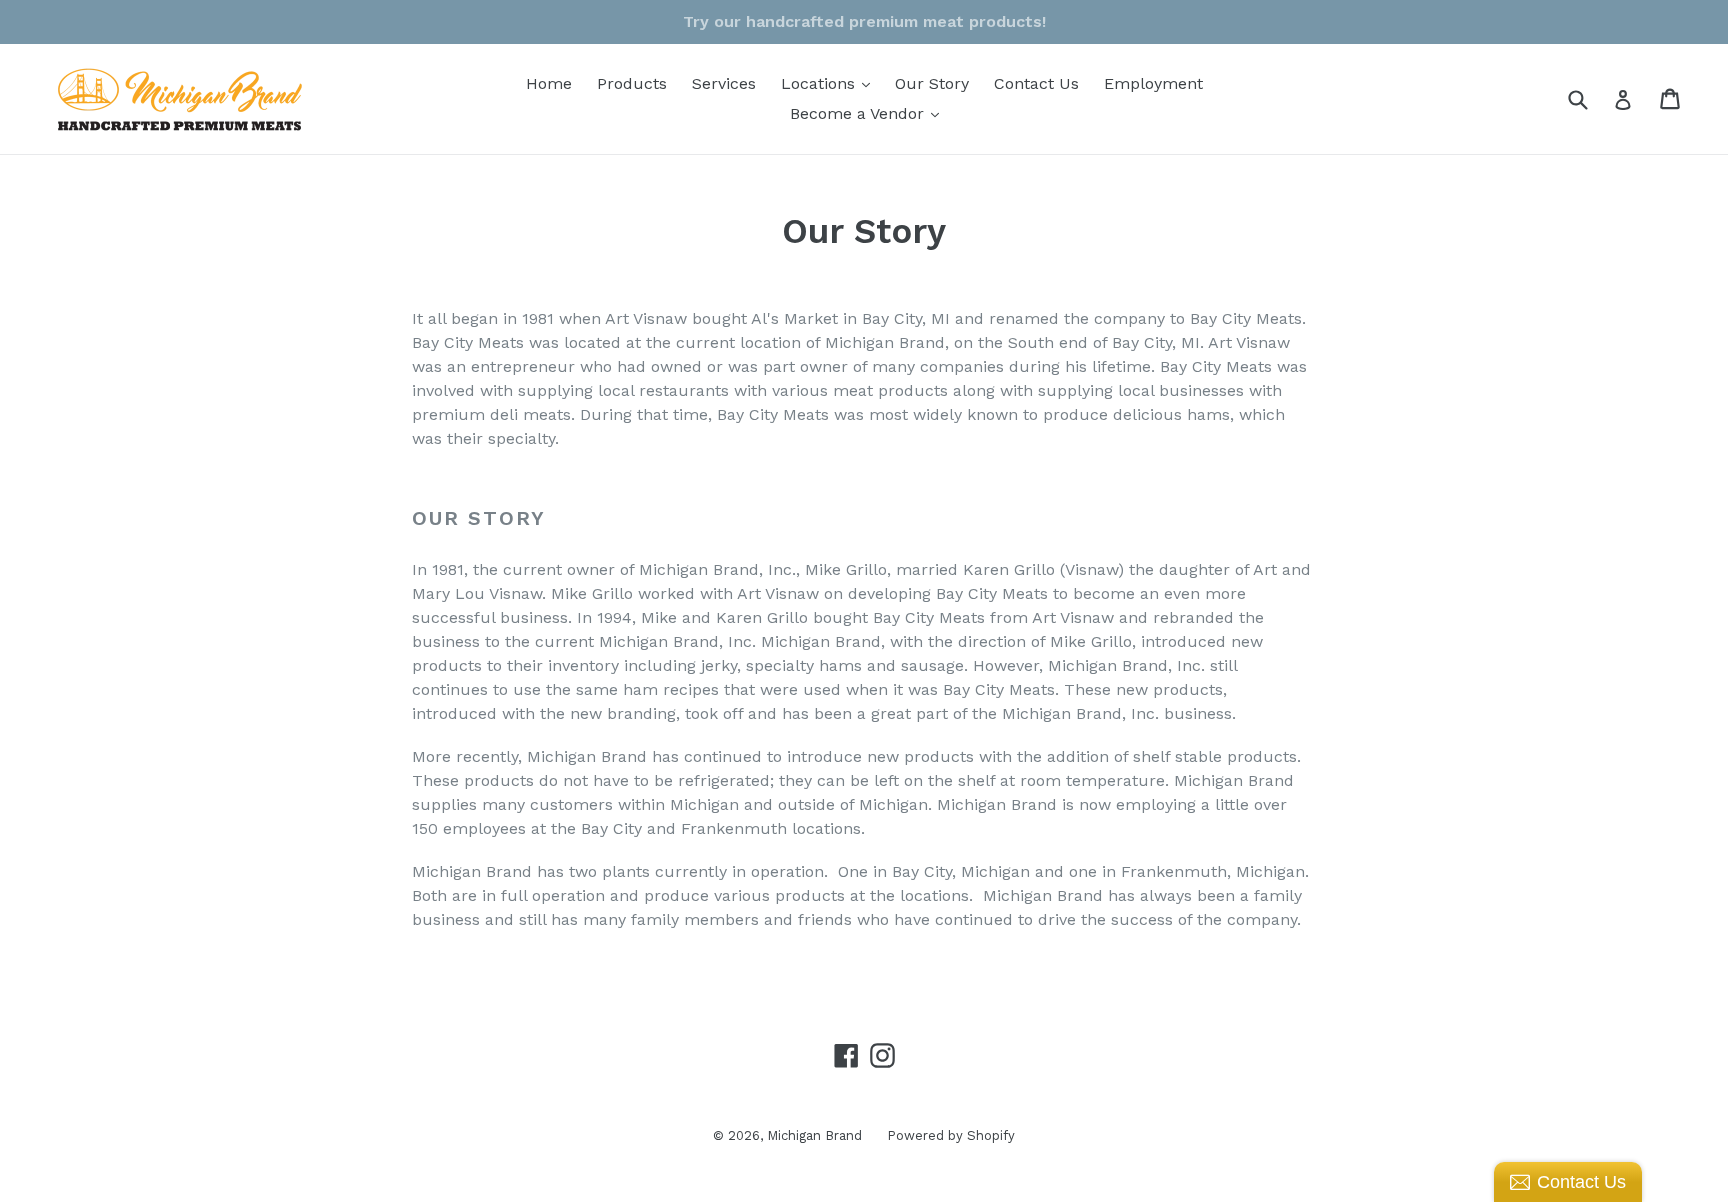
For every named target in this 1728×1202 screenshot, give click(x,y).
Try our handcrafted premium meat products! (864, 21)
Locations (830, 83)
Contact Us (1036, 83)
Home (549, 83)
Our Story (932, 83)
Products (632, 83)
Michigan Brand (814, 1135)
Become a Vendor (869, 113)
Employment (1153, 83)
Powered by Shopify (951, 1135)
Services (724, 83)
